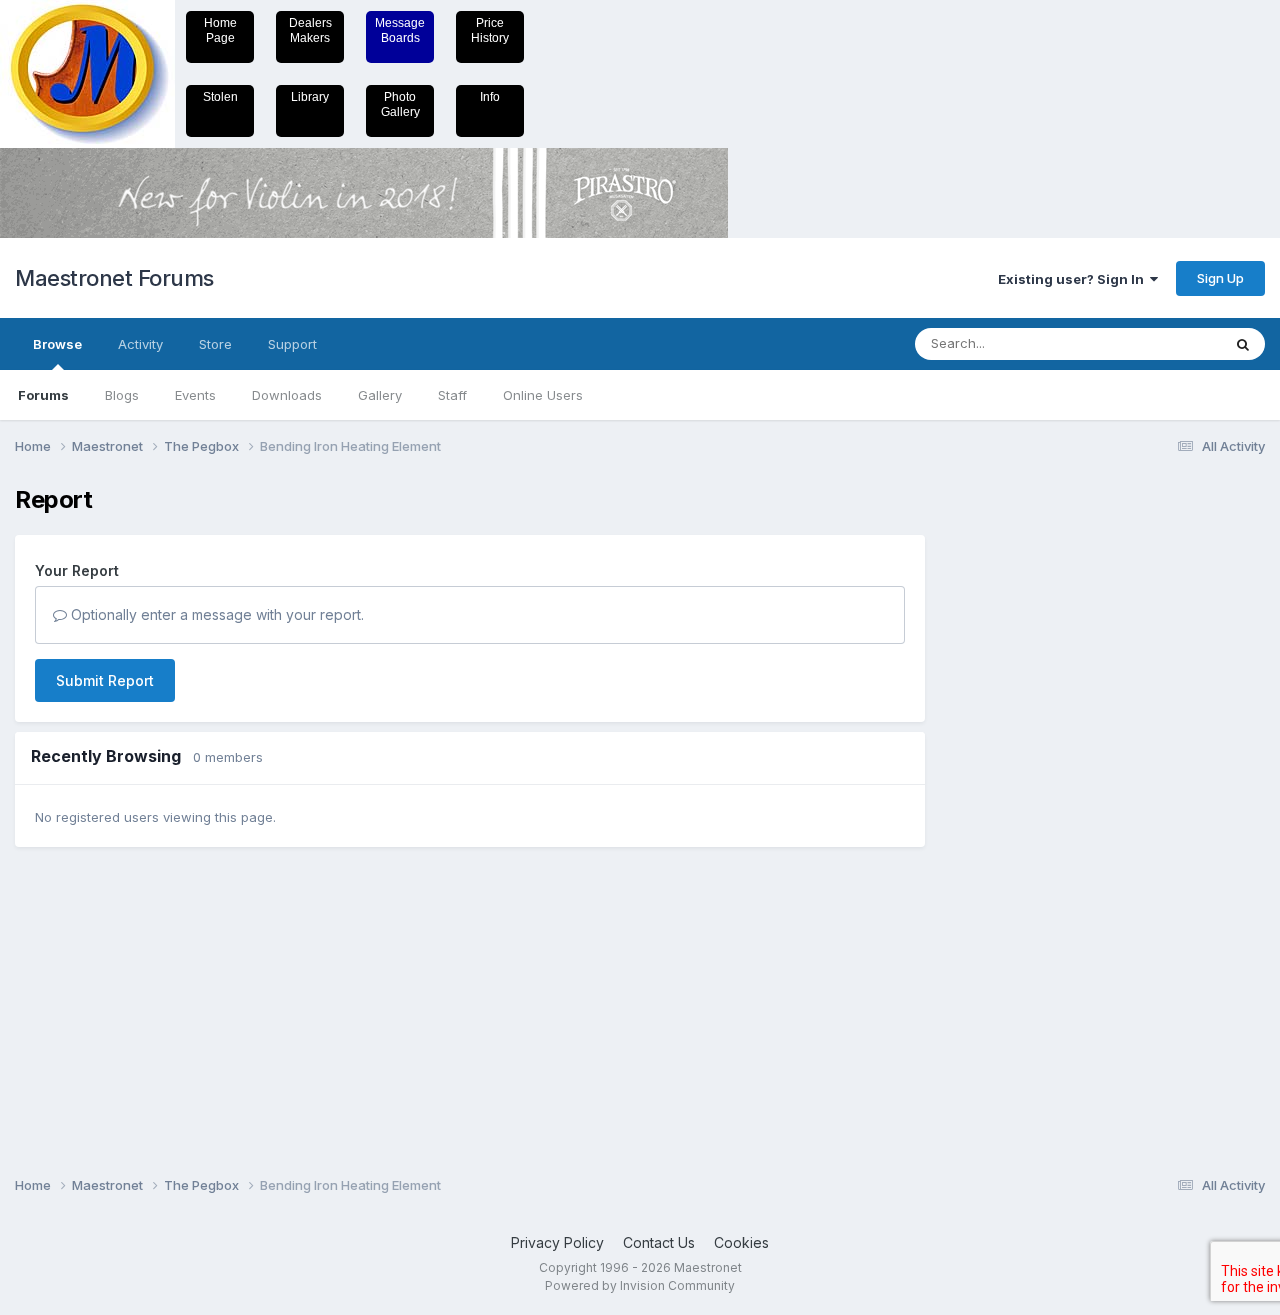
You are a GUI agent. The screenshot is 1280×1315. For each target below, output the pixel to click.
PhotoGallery (400, 104)
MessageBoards (400, 30)
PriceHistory (490, 30)
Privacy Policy (557, 1242)
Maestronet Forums (114, 278)
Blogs (122, 395)
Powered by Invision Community (640, 1285)
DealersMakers (310, 30)
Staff (452, 395)
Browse (57, 344)
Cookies (741, 1242)
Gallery (380, 395)
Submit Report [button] (105, 680)
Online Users (543, 395)
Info (490, 97)
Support (292, 344)
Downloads (287, 395)
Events (195, 395)
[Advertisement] (1025, 786)
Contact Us (659, 1242)
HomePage (220, 30)
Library (310, 97)
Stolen (220, 97)
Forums (43, 395)
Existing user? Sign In (1074, 279)
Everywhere (1159, 343)
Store (215, 344)
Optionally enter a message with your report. (215, 614)
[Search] (1243, 344)
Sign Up (1220, 278)
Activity (140, 344)
